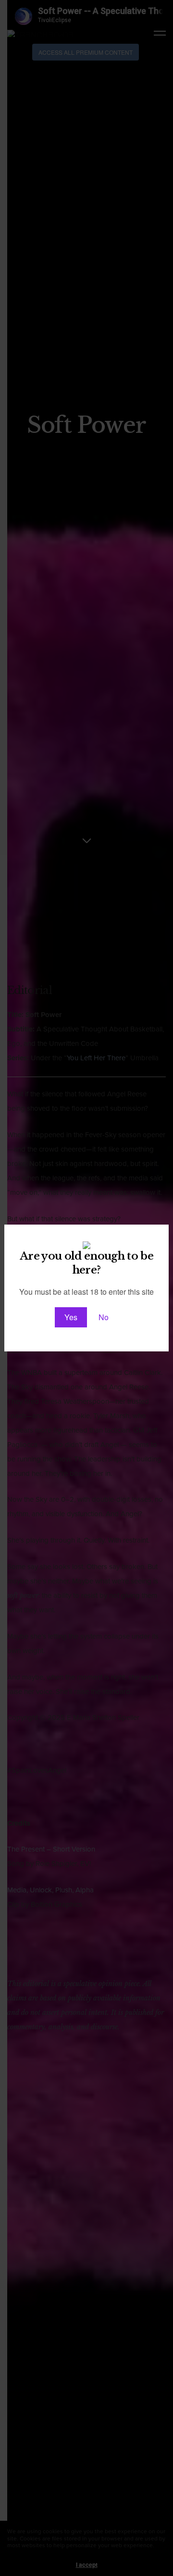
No (104, 1317)
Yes (71, 1317)
